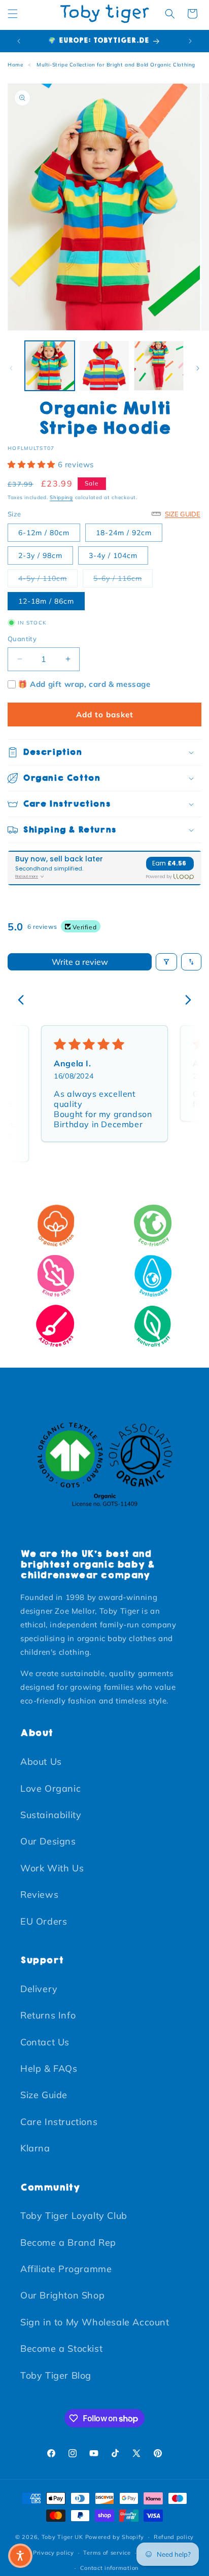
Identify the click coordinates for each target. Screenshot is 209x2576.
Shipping (61, 497)
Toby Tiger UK (62, 2537)
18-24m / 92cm (124, 533)
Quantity (22, 639)
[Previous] (24, 1001)
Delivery (39, 1989)
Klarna (35, 2148)
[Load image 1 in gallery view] (50, 366)
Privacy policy (54, 2553)
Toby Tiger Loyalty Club (74, 2216)
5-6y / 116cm (123, 578)
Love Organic (50, 1788)
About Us (41, 1762)
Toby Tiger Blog (56, 2375)
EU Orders (44, 1921)
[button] (13, 14)
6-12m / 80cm (44, 533)
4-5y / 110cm (48, 578)
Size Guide (44, 2095)
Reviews (39, 1894)
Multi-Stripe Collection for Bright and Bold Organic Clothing (116, 65)
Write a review (80, 962)
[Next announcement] (190, 41)
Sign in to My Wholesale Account (95, 2322)
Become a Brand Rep (68, 2242)
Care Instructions (59, 2122)
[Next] (185, 1001)
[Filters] (166, 962)
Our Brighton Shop (62, 2295)
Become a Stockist (61, 2348)
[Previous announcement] (19, 41)
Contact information (109, 2568)
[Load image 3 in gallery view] (159, 366)
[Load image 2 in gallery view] (104, 366)
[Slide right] (198, 368)
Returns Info (48, 2015)
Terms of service (107, 2553)
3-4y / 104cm (113, 555)
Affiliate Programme (66, 2269)
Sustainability (51, 1815)
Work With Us (52, 1868)
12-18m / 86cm (46, 601)
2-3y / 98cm (40, 555)
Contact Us (45, 2042)
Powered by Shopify (115, 2537)
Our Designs (48, 1841)
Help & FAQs (49, 2068)
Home (15, 65)
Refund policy (174, 2537)
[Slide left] (11, 368)
